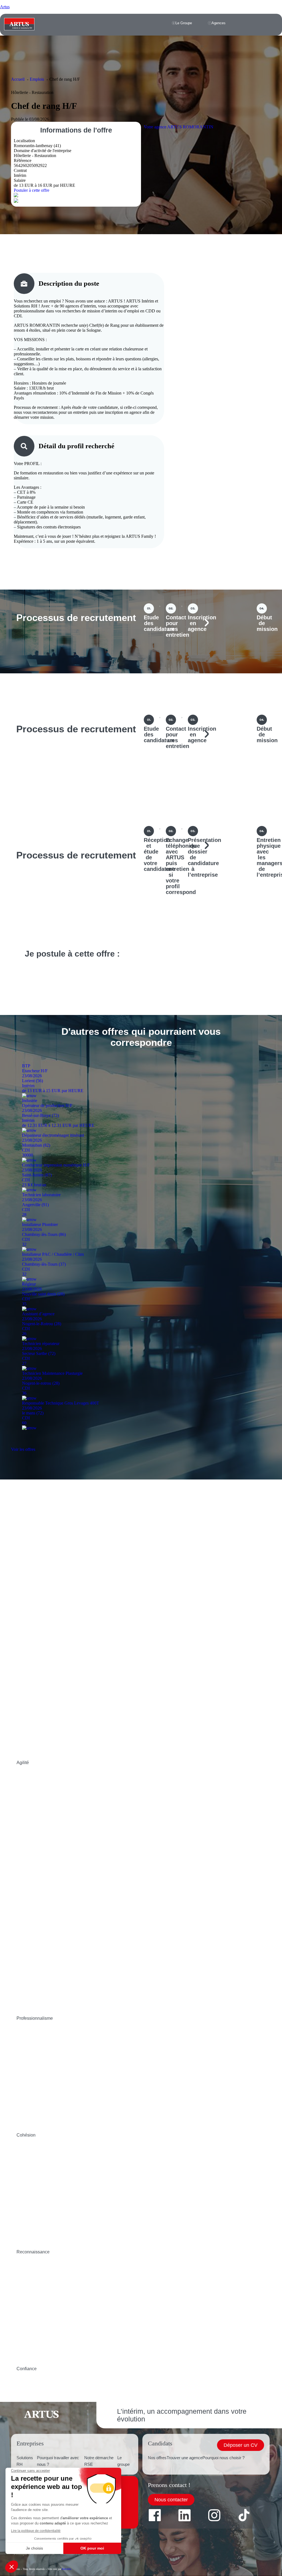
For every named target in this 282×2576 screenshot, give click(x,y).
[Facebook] (155, 2515)
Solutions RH (25, 2461)
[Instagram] (214, 2515)
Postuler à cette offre (32, 190)
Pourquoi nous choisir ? (223, 2458)
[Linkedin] (185, 2515)
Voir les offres (23, 1449)
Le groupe (124, 2461)
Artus (5, 7)
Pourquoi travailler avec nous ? (58, 2461)
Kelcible (67, 2569)
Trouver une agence (185, 2458)
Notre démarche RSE (99, 2461)
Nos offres (157, 2458)
